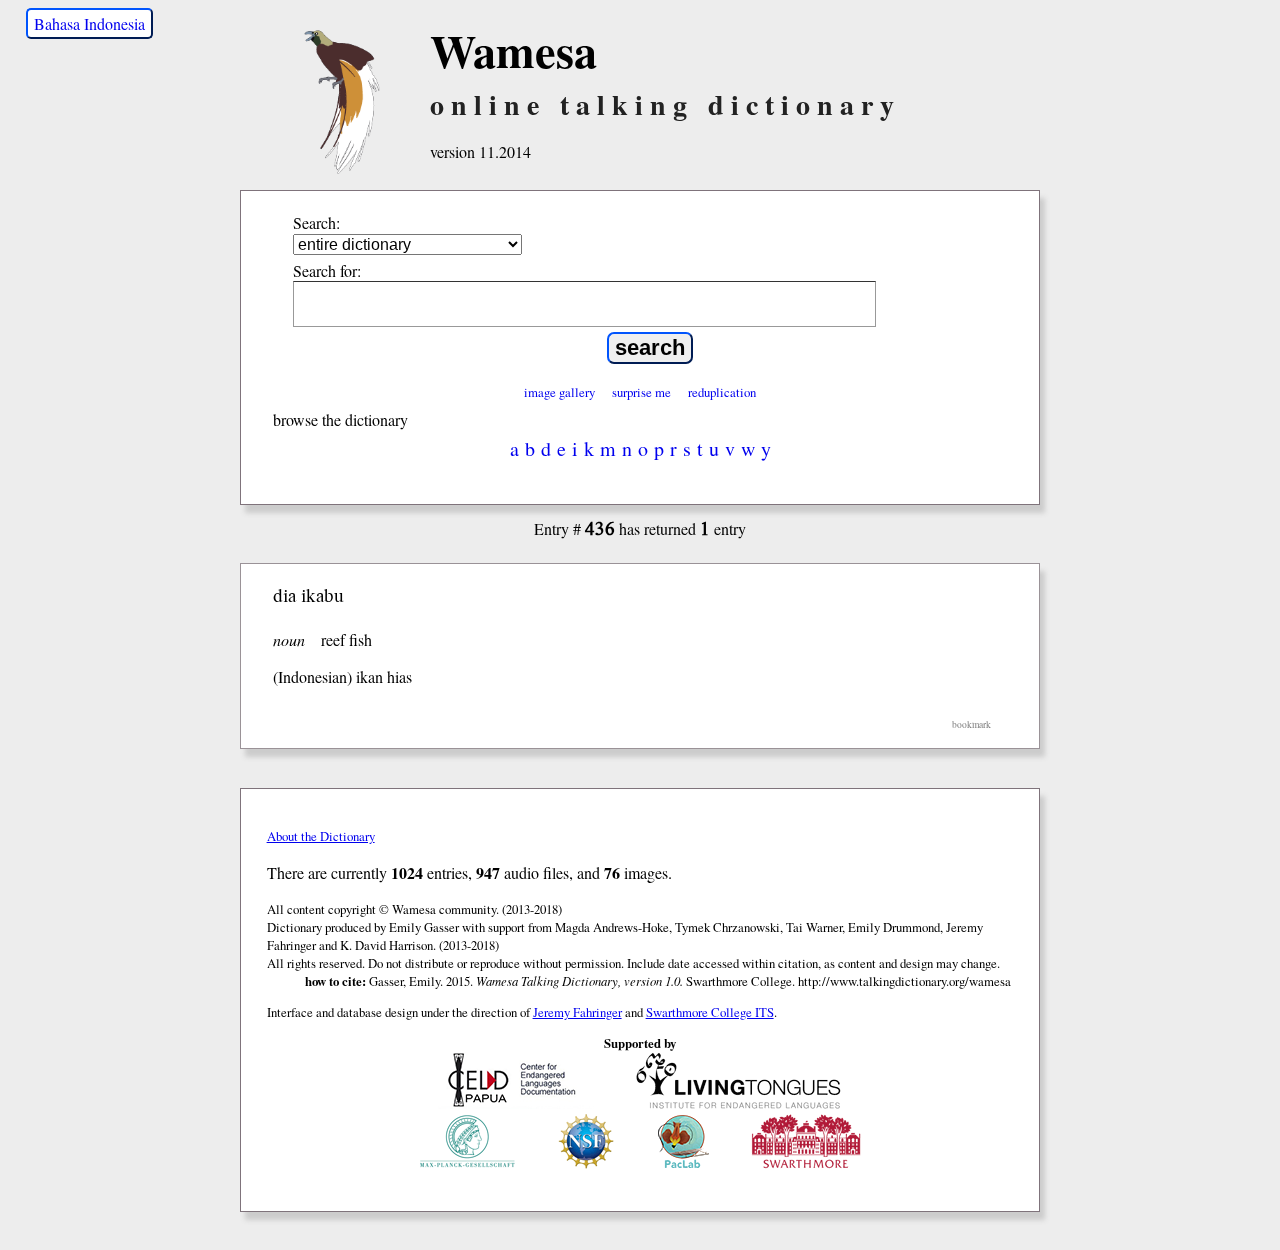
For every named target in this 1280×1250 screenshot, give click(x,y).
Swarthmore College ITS (710, 1012)
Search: (316, 222)
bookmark (971, 724)
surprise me (641, 392)
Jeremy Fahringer (577, 1012)
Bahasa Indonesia (89, 23)
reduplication (722, 392)
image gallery (559, 392)
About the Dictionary (321, 836)
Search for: (327, 270)
